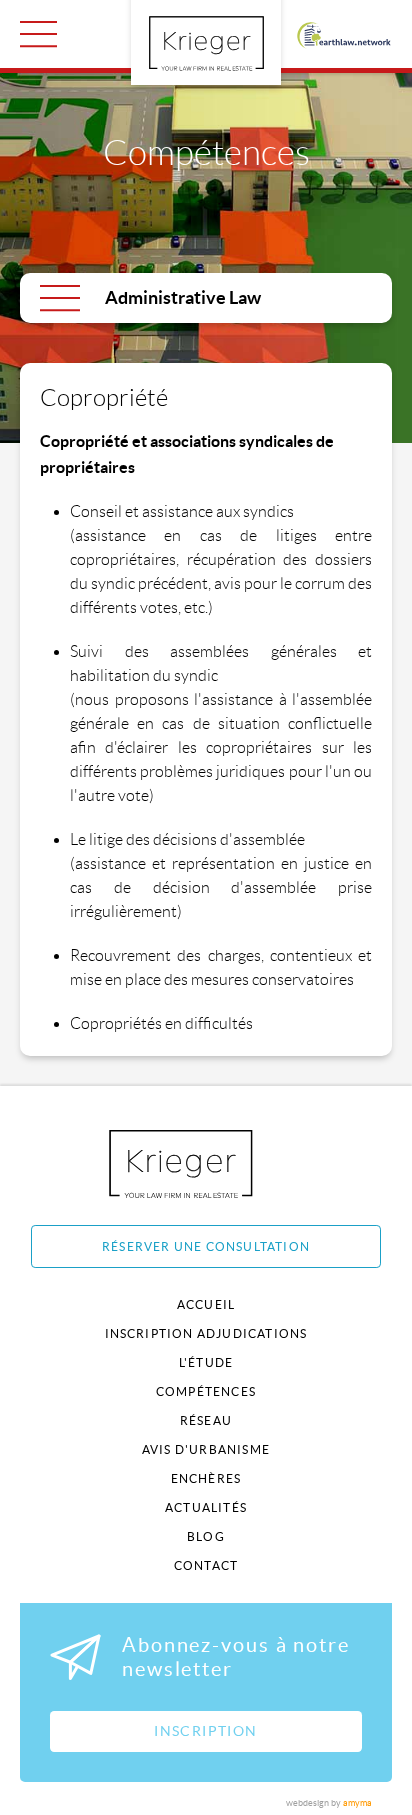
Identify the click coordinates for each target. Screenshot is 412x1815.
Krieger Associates (203, 1163)
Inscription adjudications (206, 1333)
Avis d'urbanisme (206, 1449)
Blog (206, 1536)
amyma (357, 1803)
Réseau (206, 1420)
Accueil (206, 1304)
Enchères (206, 1478)
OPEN (38, 34)
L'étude (206, 1362)
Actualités (206, 1507)
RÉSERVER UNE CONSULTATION (206, 1246)
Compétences (206, 1391)
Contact (206, 1565)
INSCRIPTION (205, 1731)
